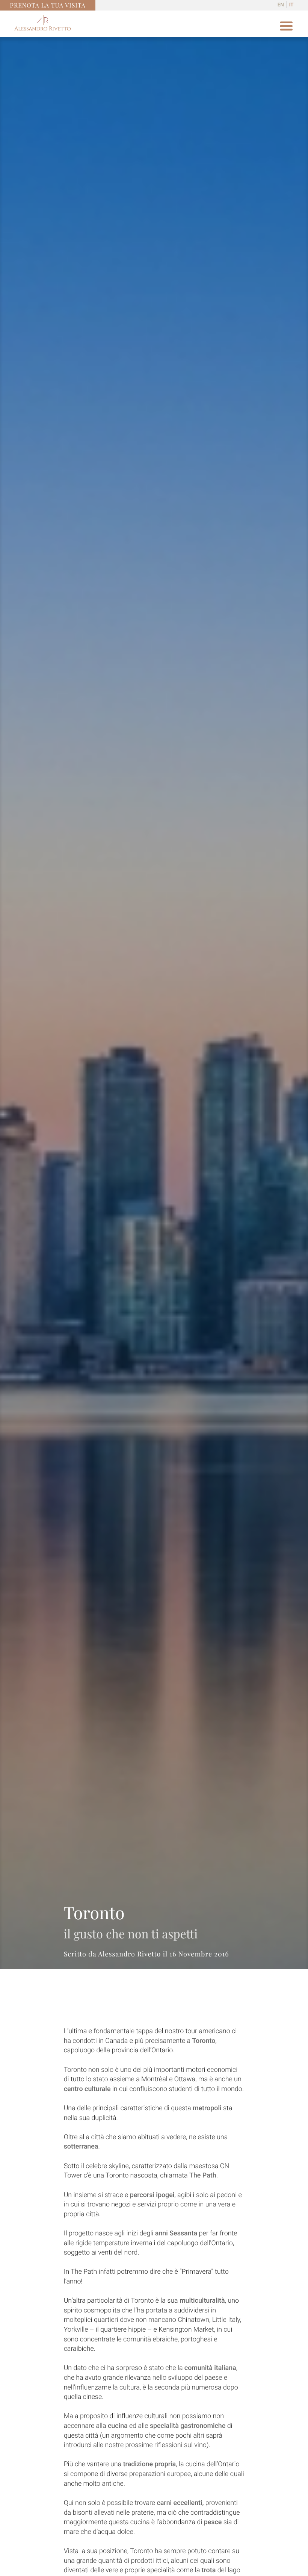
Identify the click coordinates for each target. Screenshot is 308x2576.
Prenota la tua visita (48, 5)
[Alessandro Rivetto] (42, 28)
